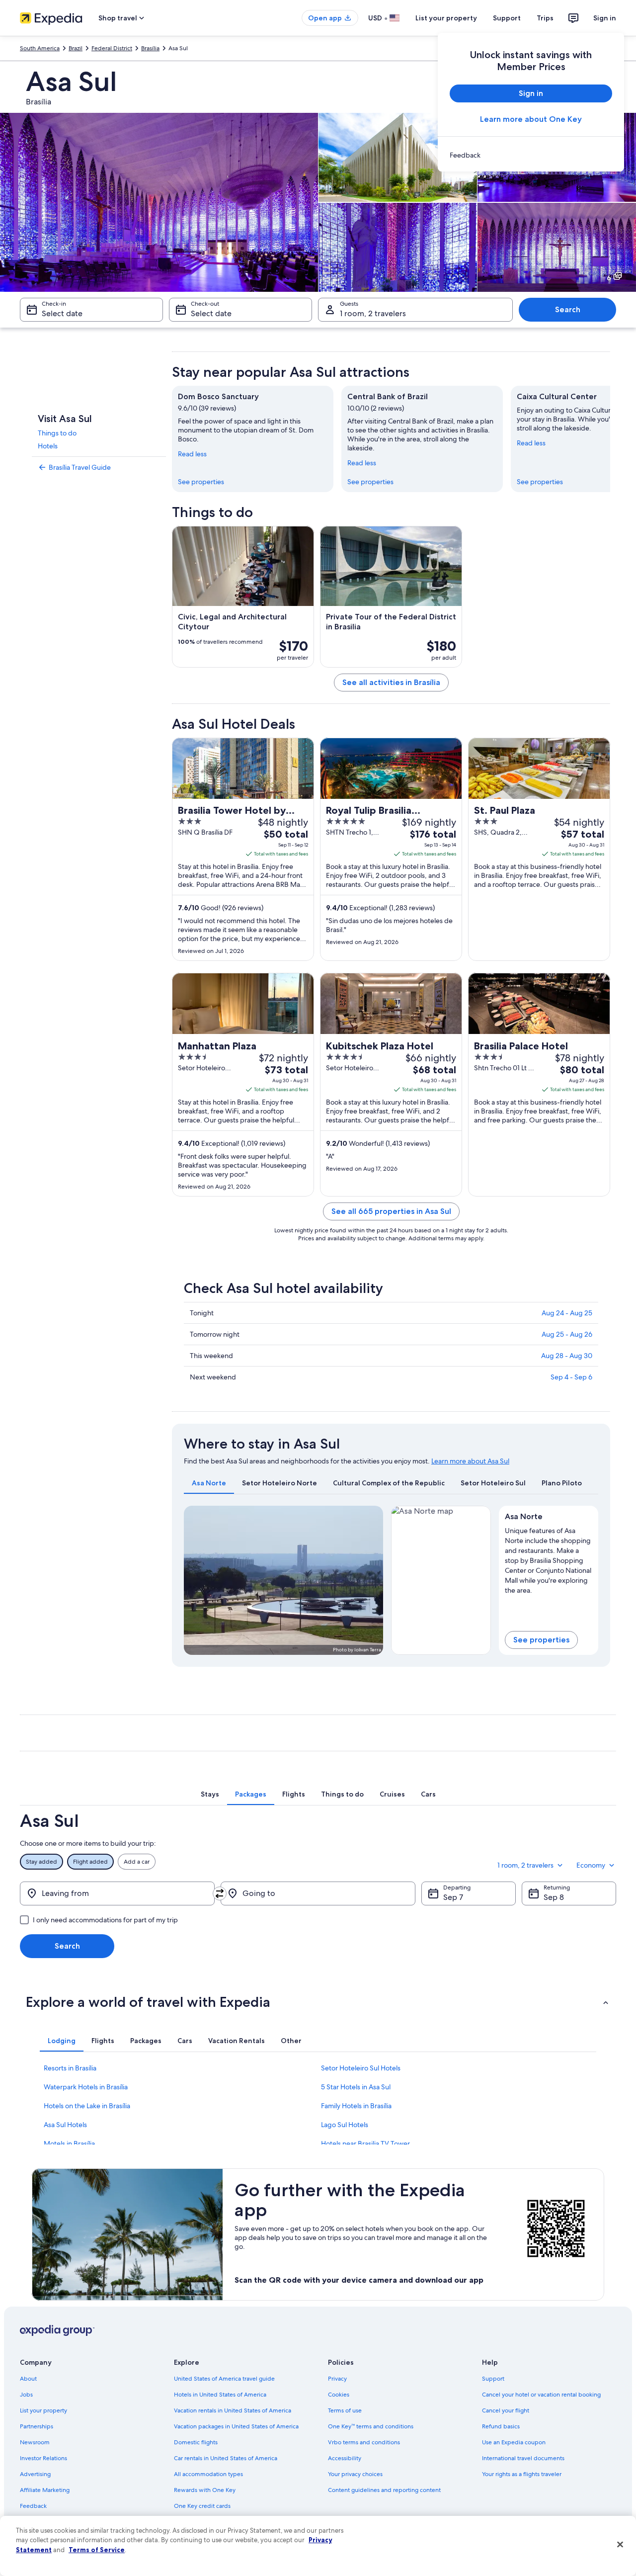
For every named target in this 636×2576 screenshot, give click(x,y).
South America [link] (40, 48)
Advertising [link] (35, 2474)
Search (568, 309)
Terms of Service (97, 2550)
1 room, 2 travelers (373, 313)
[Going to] (318, 1893)
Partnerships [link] (37, 2426)
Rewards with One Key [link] (205, 2490)
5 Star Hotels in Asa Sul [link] (356, 2087)
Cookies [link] (339, 2395)
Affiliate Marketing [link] (45, 2490)
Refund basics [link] (501, 2426)
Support (507, 18)
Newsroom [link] (35, 2442)
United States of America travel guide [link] (224, 2379)
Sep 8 (554, 1897)
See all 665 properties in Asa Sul (391, 1211)
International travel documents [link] (523, 2458)
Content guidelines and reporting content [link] (384, 2490)
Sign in (605, 18)
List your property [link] (43, 2410)
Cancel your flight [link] (506, 2410)
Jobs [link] (26, 2395)
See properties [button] (541, 1640)
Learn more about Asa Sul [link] (470, 1461)
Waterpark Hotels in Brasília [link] (86, 2087)
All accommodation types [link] (208, 2474)
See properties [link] (201, 482)
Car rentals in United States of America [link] (226, 2458)
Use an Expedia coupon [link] (514, 2442)
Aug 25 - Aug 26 (567, 1334)
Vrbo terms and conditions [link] (364, 2442)
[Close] (620, 2545)
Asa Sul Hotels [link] (65, 2125)
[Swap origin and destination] (220, 1893)
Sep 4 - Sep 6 (571, 1377)
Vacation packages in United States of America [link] (236, 2426)
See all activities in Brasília (391, 682)
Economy (591, 1865)
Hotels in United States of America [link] (220, 2395)
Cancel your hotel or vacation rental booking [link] (541, 2395)
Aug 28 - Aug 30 (567, 1356)
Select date (62, 313)
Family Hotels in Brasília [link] (356, 2106)
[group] (549, 1558)
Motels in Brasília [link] (69, 2144)
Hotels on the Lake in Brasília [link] (87, 2106)
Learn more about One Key (531, 119)
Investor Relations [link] (43, 2458)
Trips (545, 18)
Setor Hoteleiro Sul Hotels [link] (361, 2068)
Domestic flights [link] (196, 2442)
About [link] (28, 2379)
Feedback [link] (33, 2506)
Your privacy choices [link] (355, 2474)
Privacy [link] (337, 2379)
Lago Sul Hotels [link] (345, 2125)
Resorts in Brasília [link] (70, 2068)
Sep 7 (453, 1897)
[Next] (610, 439)
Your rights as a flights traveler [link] (522, 2474)
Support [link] (493, 2379)
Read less (192, 454)
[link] (531, 155)
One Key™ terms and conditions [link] (371, 2426)
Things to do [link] (57, 433)
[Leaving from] (117, 1893)
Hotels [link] (48, 446)
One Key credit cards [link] (202, 2506)
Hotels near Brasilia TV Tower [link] (365, 2144)
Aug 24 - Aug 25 (567, 1313)
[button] (318, 2002)
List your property (446, 18)
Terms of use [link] (345, 2410)
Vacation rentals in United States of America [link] (233, 2410)
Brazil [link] (76, 48)
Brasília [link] (150, 48)
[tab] (209, 1483)
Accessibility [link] (345, 2458)
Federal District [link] (112, 48)
